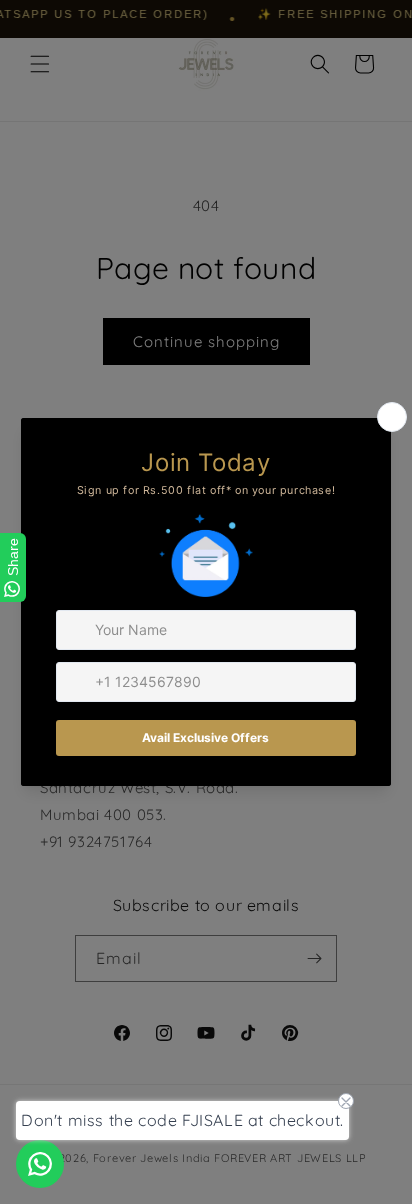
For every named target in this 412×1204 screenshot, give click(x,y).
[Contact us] (40, 1164)
